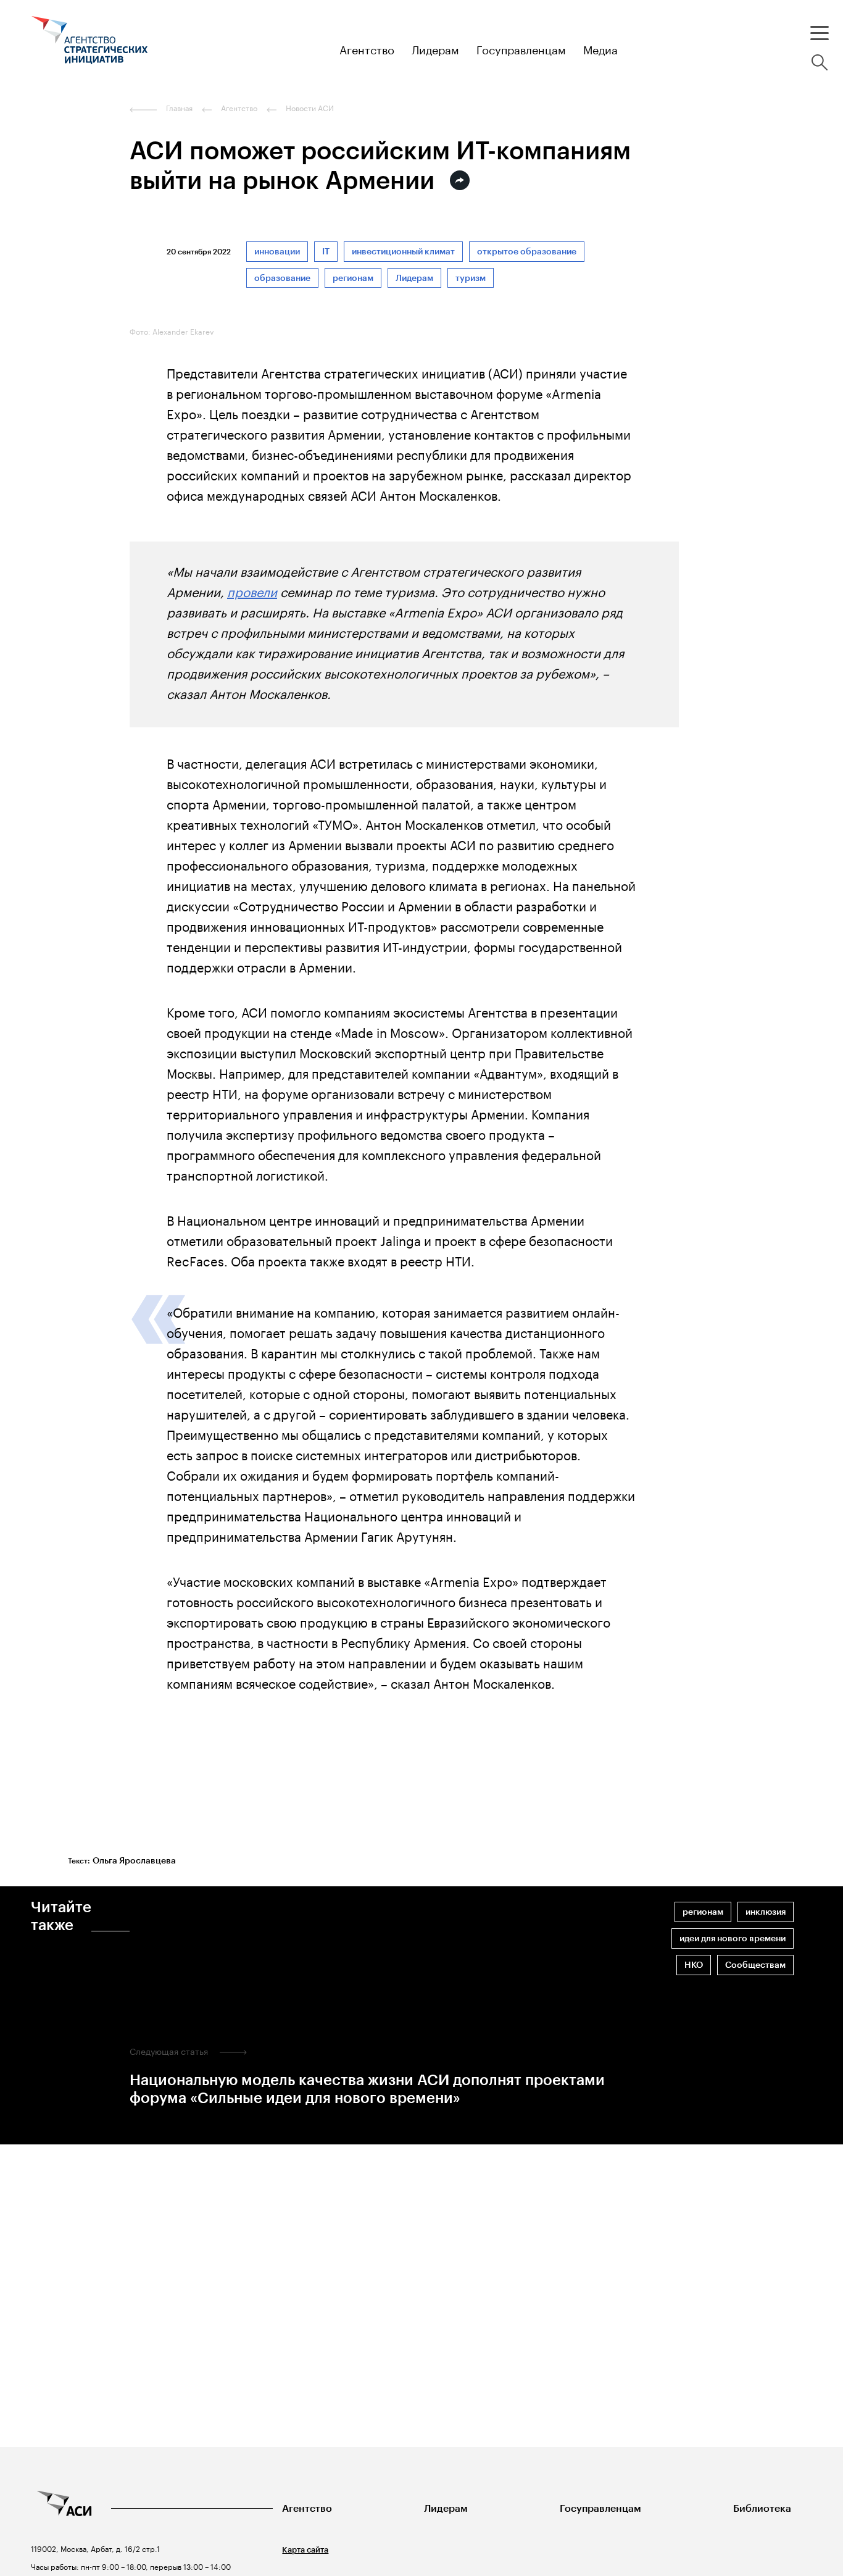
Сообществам (755, 1965)
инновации (277, 252)
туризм (471, 278)
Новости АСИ (310, 108)
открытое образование (527, 252)
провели (252, 590)
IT (326, 252)
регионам (353, 278)
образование (282, 278)
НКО (694, 1965)
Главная (179, 108)
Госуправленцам (600, 2508)
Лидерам (414, 278)
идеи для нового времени (733, 1938)
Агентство (307, 2508)
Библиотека (762, 2508)
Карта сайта (305, 2550)
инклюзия (766, 1912)
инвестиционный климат (403, 252)
